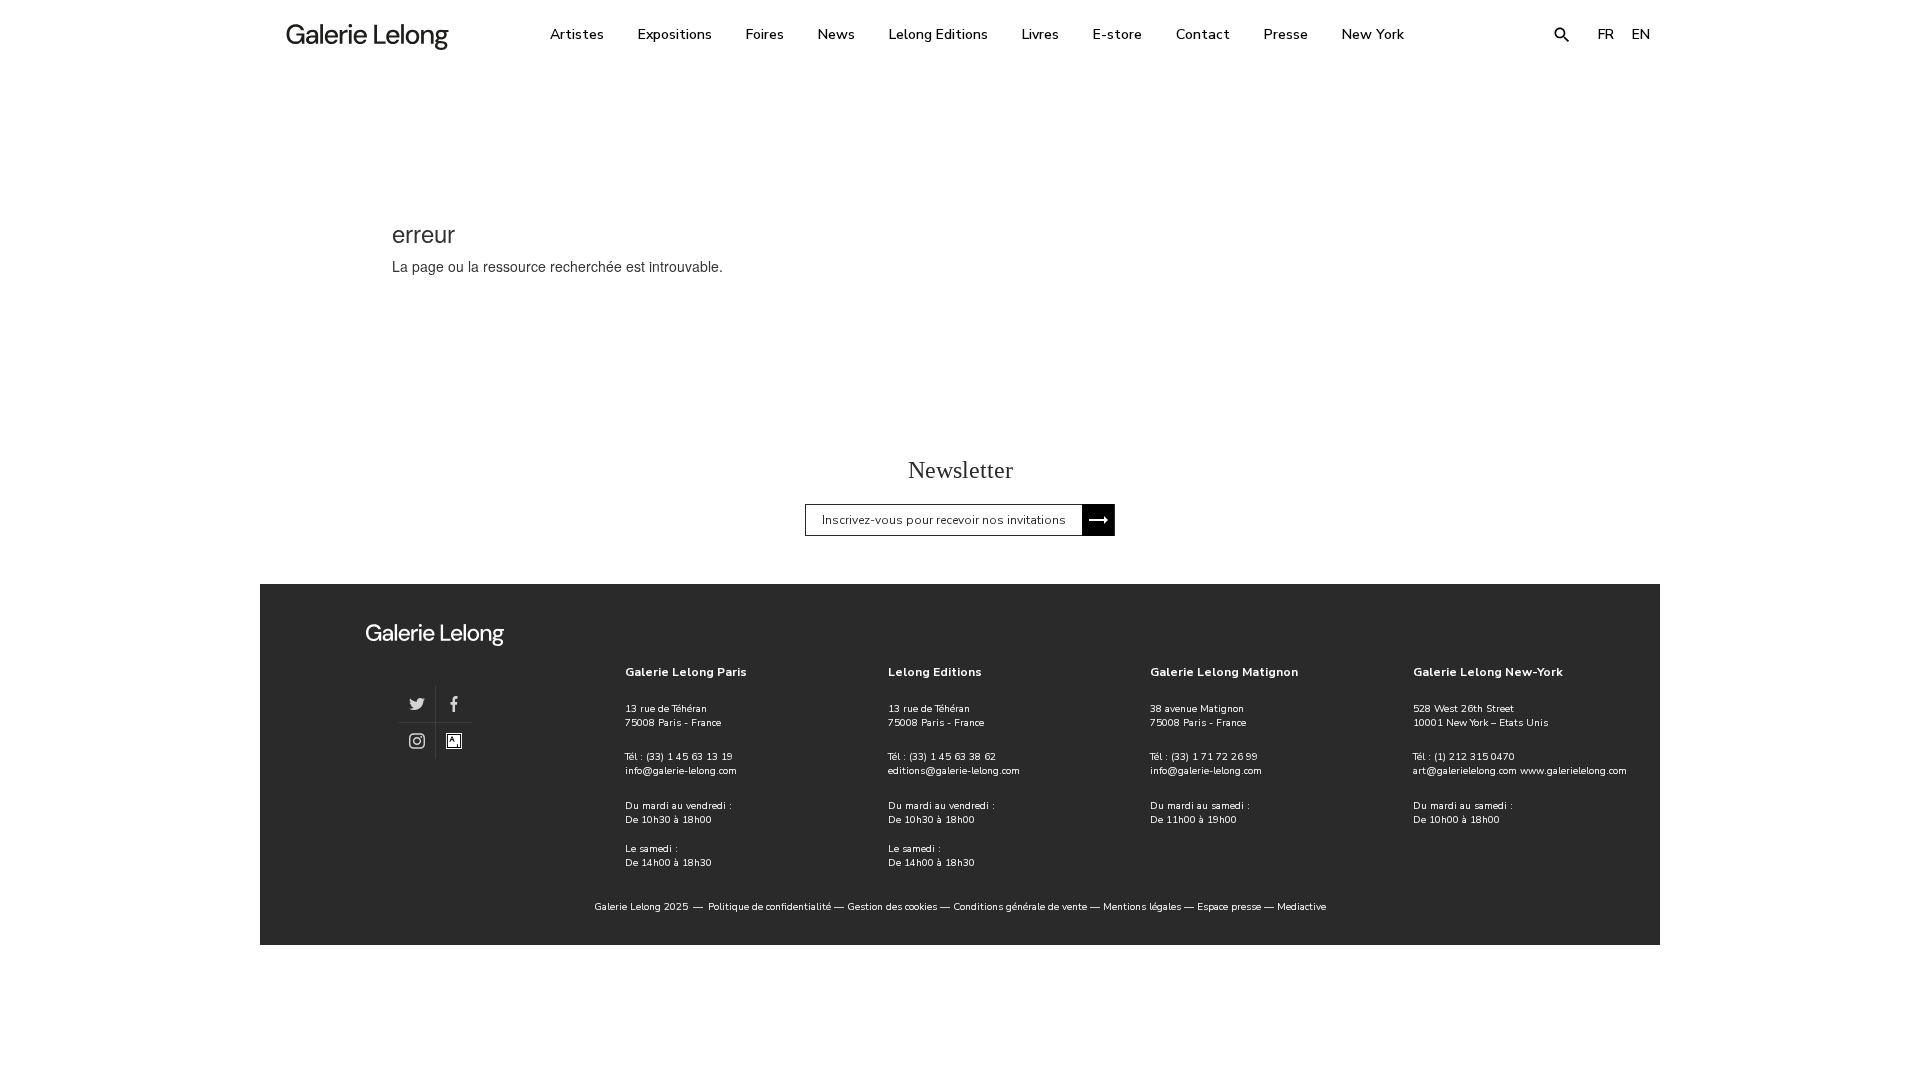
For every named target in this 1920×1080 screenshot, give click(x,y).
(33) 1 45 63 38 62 (952, 757)
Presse (1286, 34)
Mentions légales (1142, 907)
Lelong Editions (938, 34)
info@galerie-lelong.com (681, 771)
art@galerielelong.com (1465, 771)
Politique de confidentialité (769, 907)
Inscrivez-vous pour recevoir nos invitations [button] (944, 520)
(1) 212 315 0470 (1474, 757)
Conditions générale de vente (1020, 907)
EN (1641, 34)
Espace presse (1229, 907)
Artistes (577, 34)
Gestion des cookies (892, 907)
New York (1373, 34)
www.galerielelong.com (1573, 771)
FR (1606, 34)
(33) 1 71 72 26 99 (1214, 757)
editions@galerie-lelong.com (954, 771)
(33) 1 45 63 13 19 (689, 757)
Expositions (675, 34)
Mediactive (1301, 907)
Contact (1203, 34)
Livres (1040, 34)
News (836, 34)
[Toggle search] (1562, 35)
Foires (765, 34)
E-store (1117, 34)
